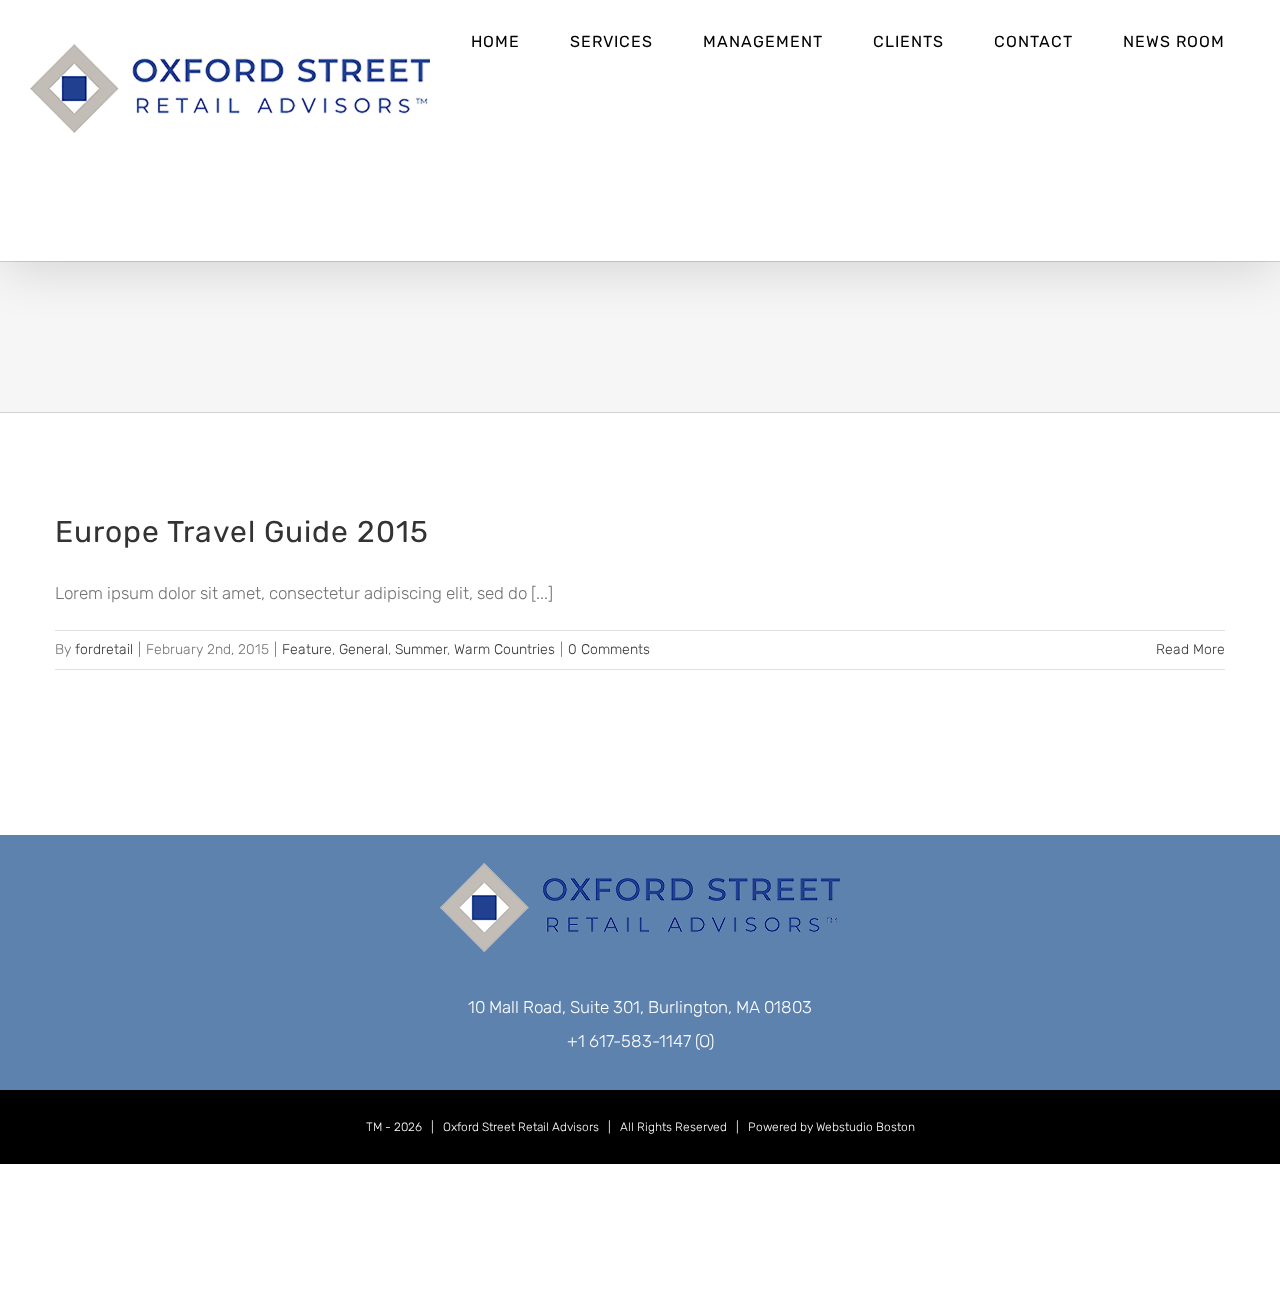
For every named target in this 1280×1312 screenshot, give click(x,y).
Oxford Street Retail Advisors (521, 1127)
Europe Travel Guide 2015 (242, 532)
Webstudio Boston (865, 1127)
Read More (1190, 649)
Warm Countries (504, 649)
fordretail (104, 649)
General (363, 649)
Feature (307, 649)
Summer (421, 649)
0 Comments (609, 649)
